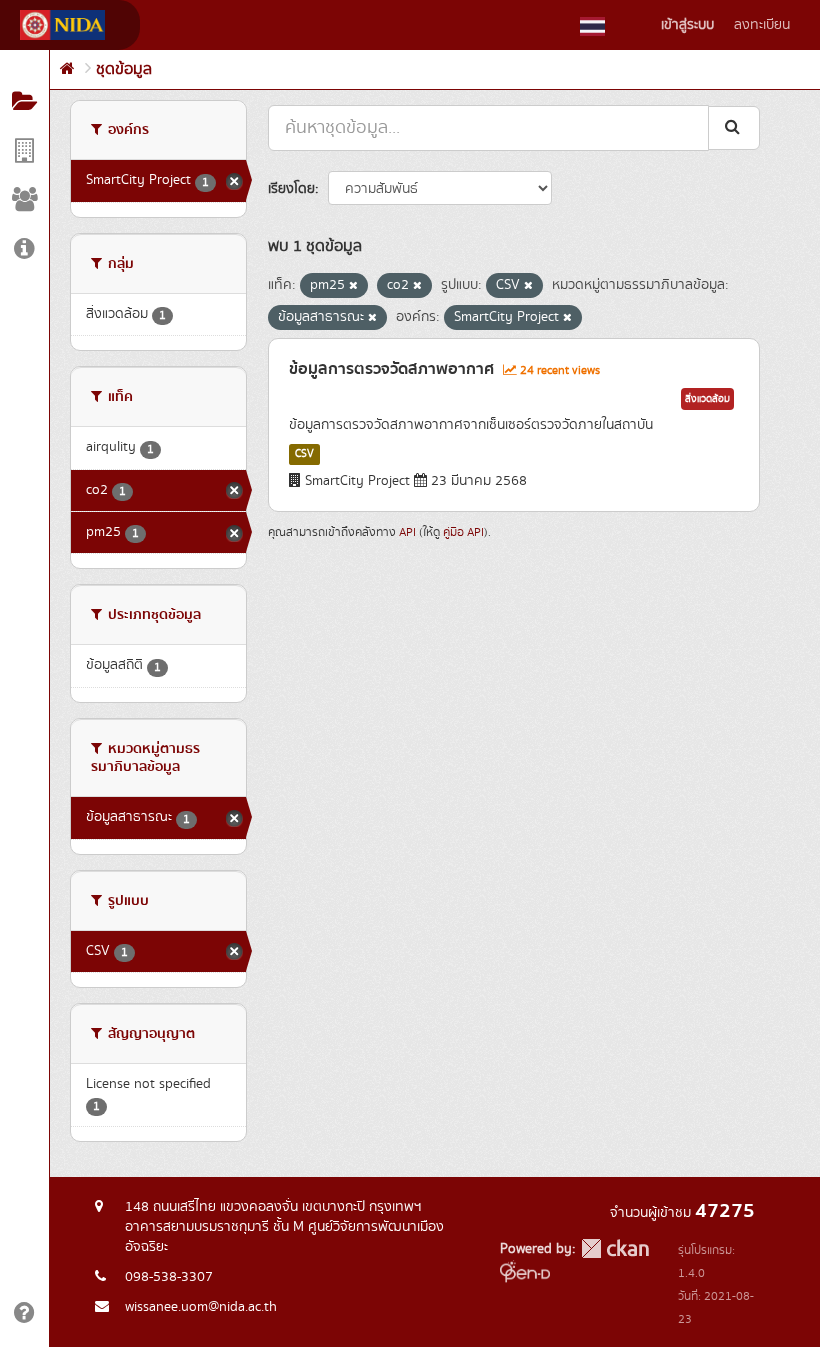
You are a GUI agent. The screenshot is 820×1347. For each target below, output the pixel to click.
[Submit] (734, 127)
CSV (304, 454)
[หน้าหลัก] (67, 69)
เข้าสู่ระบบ (687, 25)
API (407, 532)
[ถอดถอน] (353, 286)
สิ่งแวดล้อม (707, 399)
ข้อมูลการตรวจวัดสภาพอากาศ (391, 369)
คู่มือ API (463, 532)
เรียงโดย (291, 189)
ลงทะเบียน (762, 25)
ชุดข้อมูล (124, 69)
